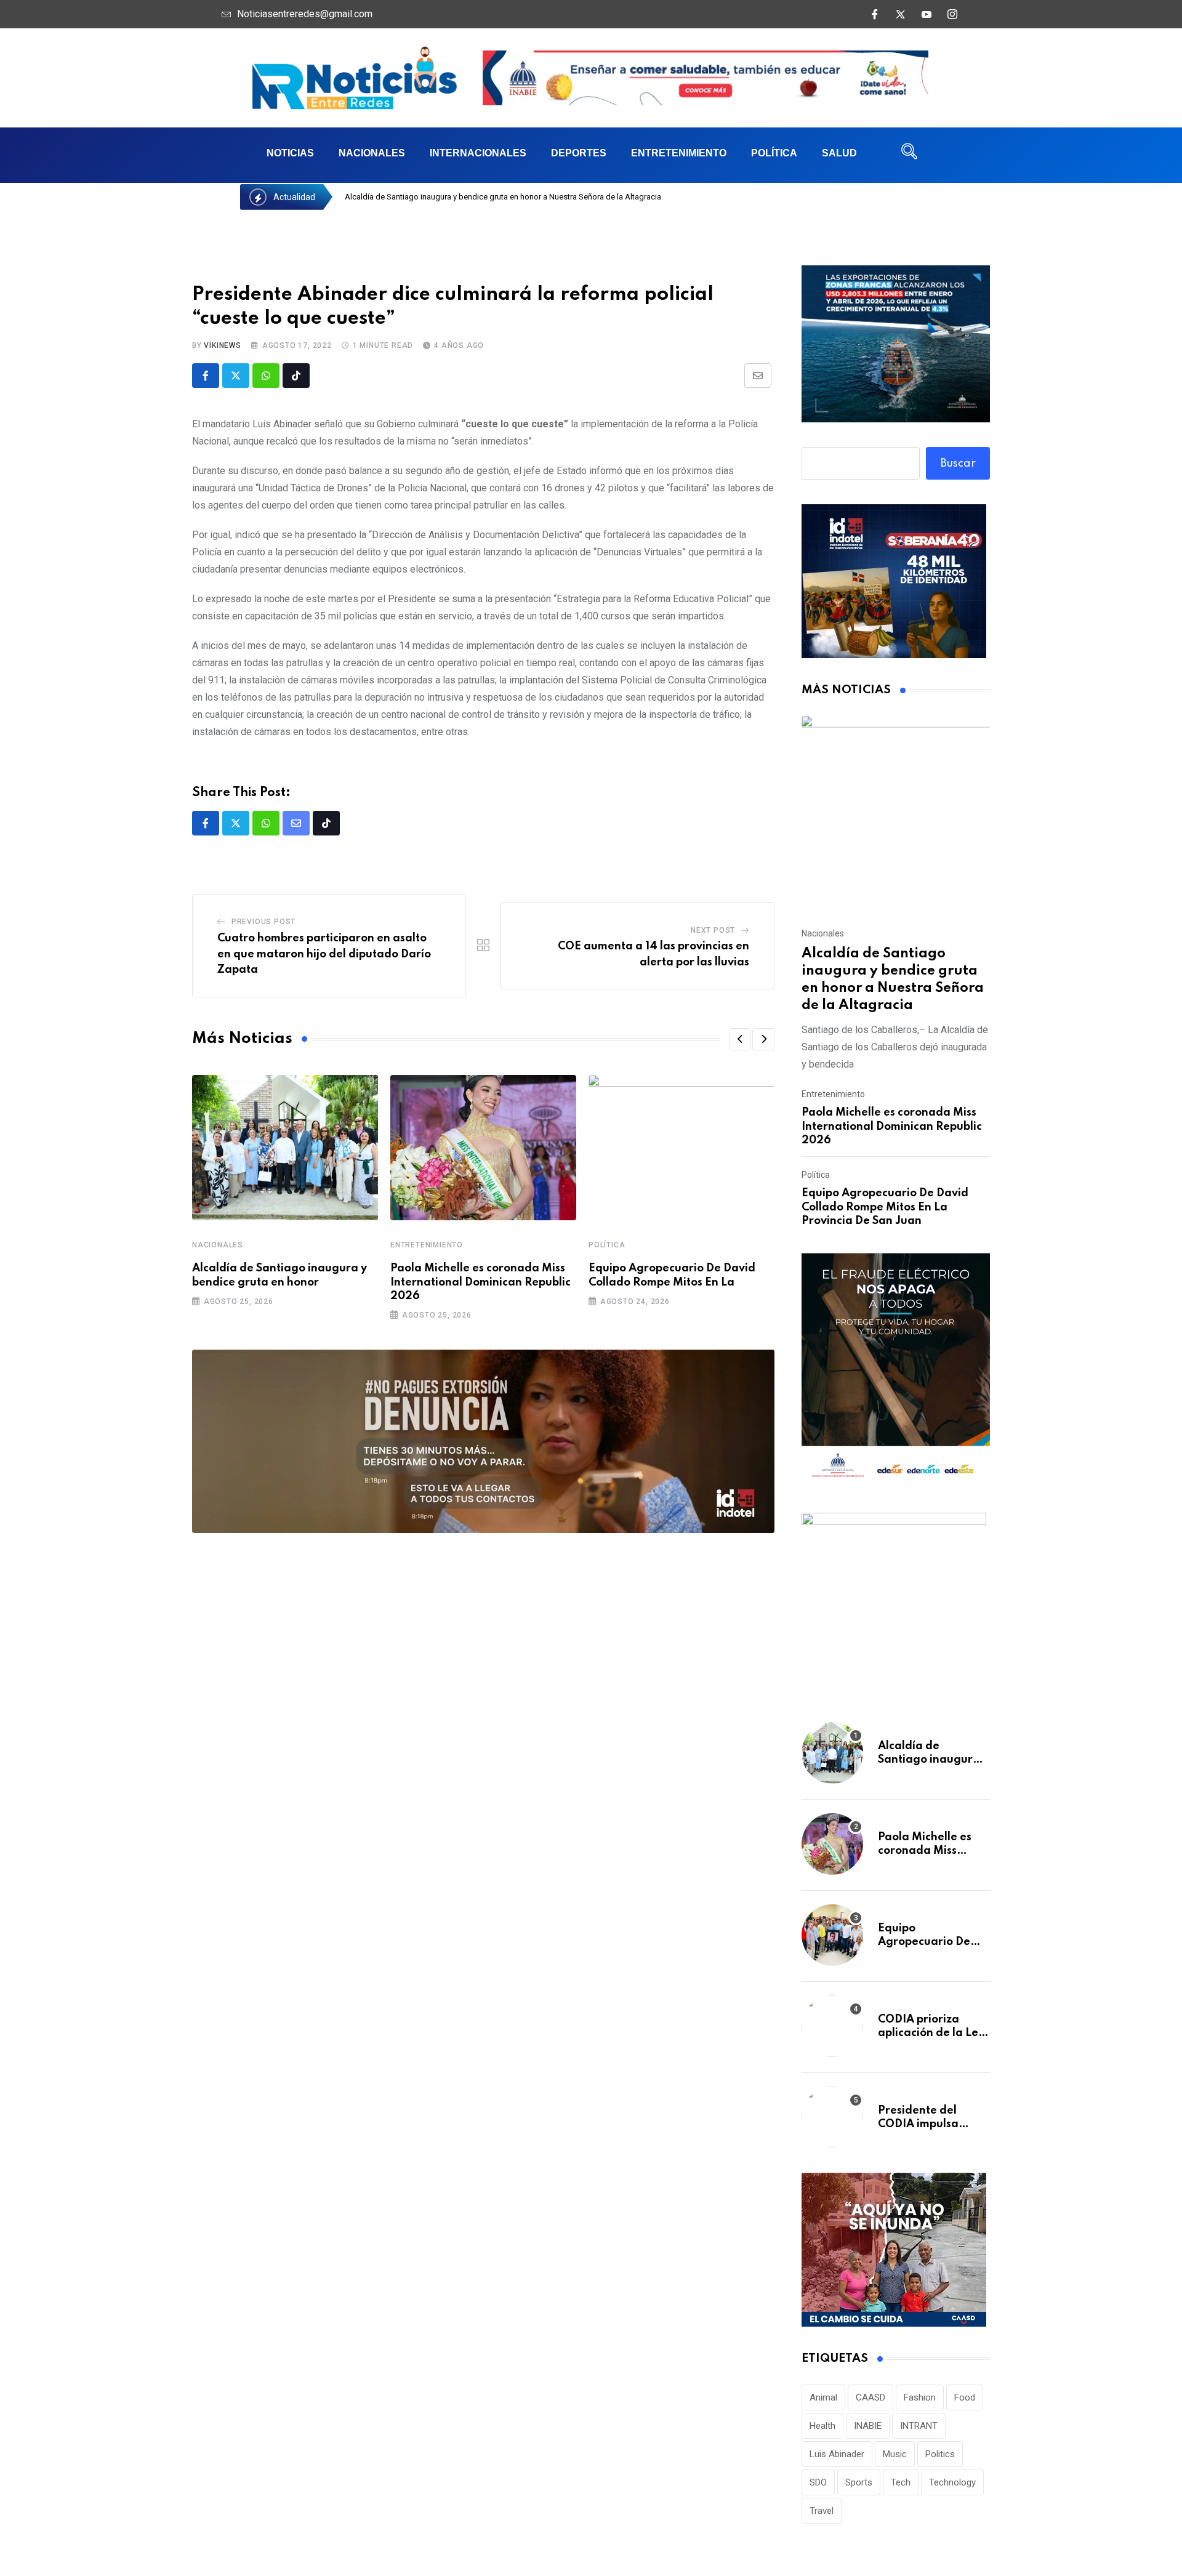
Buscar (958, 464)
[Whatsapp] (266, 376)
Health (822, 2426)
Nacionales (372, 153)
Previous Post (263, 922)
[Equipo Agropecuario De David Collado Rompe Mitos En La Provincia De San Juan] (832, 1935)
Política (774, 153)
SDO (818, 2482)
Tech (901, 2482)
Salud (839, 153)
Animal (823, 2397)
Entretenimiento (679, 153)
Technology (952, 2482)
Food (965, 2397)
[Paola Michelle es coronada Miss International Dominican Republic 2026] (832, 1844)
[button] (740, 1039)
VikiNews (222, 345)
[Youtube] (927, 14)
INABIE (868, 2426)
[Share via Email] (758, 376)
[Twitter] (901, 14)
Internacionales (478, 153)
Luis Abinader (837, 2454)
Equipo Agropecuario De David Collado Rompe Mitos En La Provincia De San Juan (885, 1207)
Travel (822, 2511)
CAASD (870, 2397)
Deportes (579, 153)
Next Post (713, 930)
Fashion (920, 2397)
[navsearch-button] (909, 155)
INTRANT (919, 2426)
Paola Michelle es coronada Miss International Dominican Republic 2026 (480, 1282)
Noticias (290, 153)
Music (895, 2454)
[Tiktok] (296, 376)
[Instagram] (952, 14)
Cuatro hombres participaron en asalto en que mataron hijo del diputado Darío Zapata (324, 954)
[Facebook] (875, 14)
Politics (940, 2454)
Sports (859, 2482)
